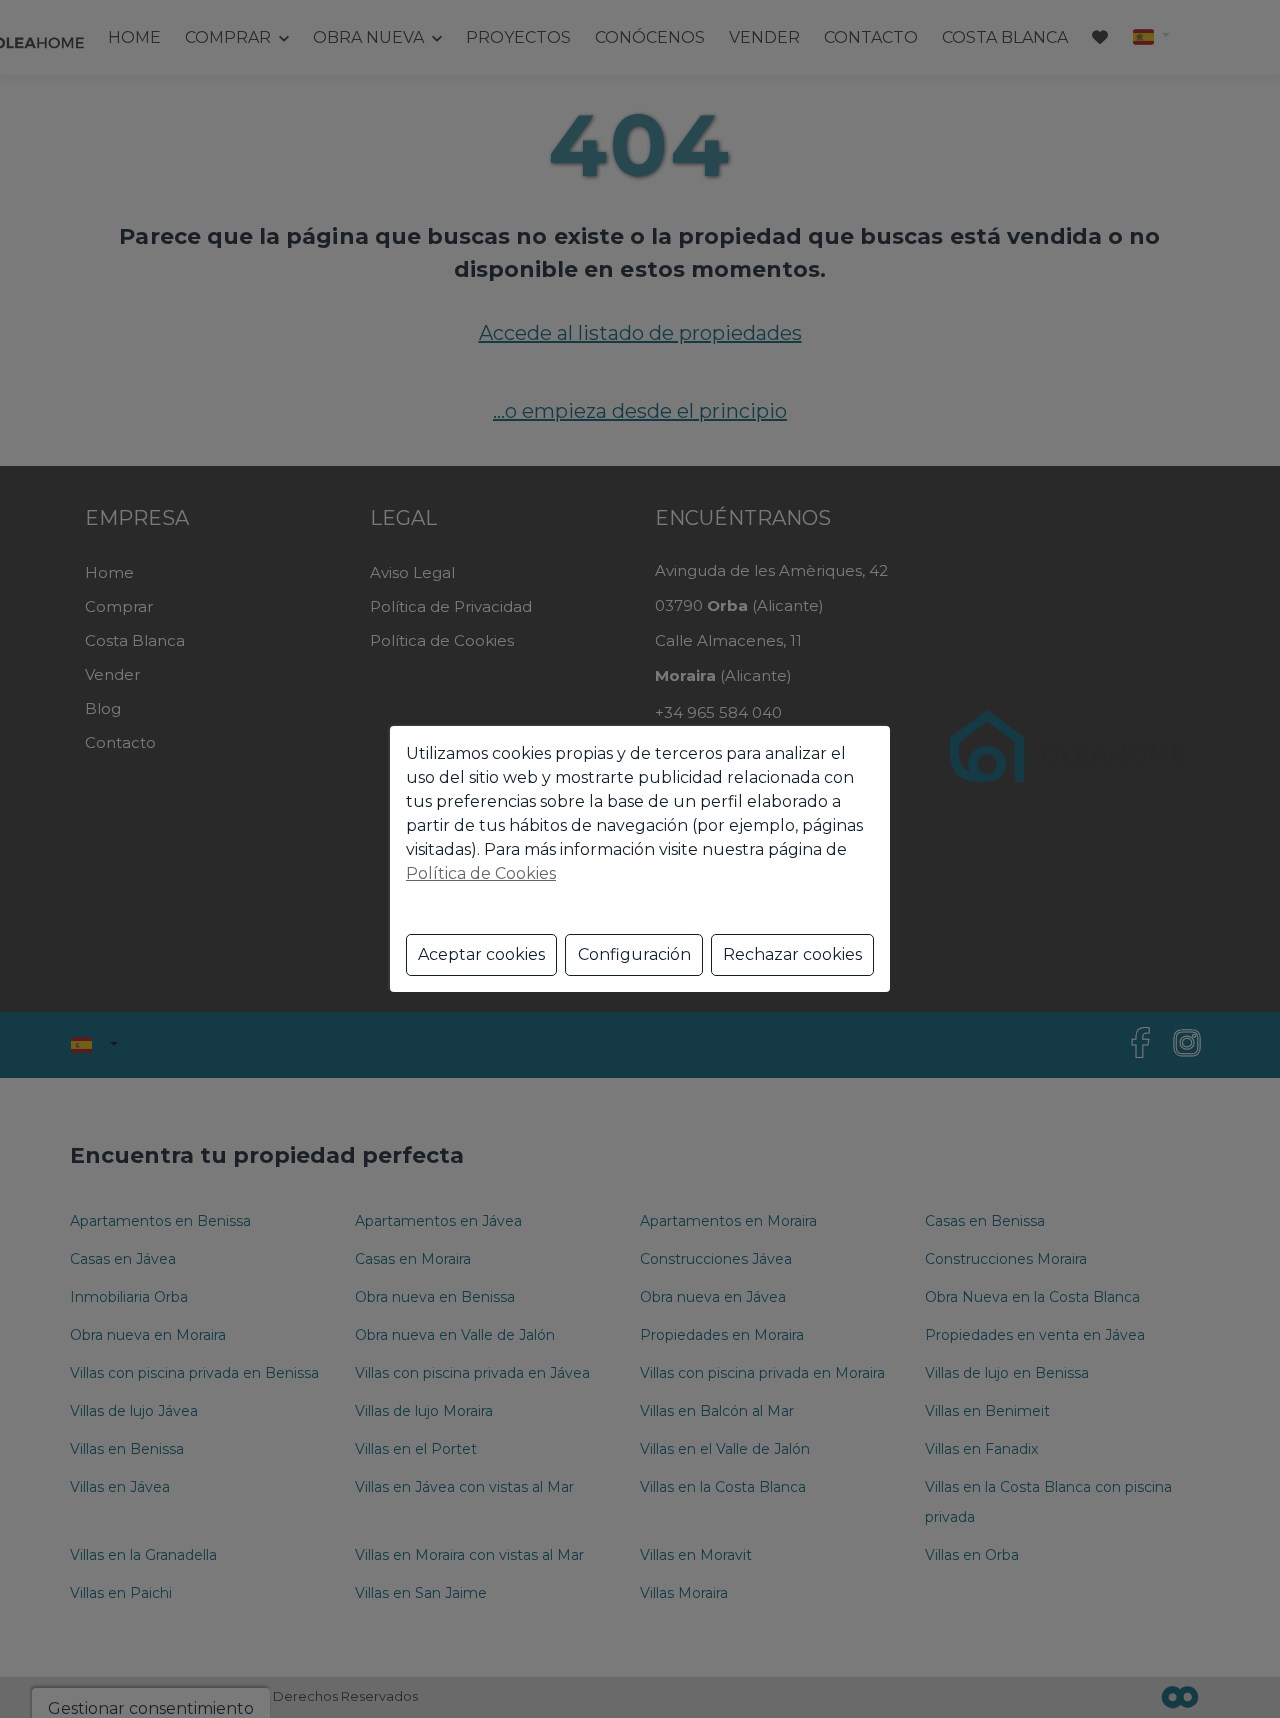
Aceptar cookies (481, 954)
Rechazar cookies (792, 954)
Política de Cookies (481, 873)
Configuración (634, 954)
